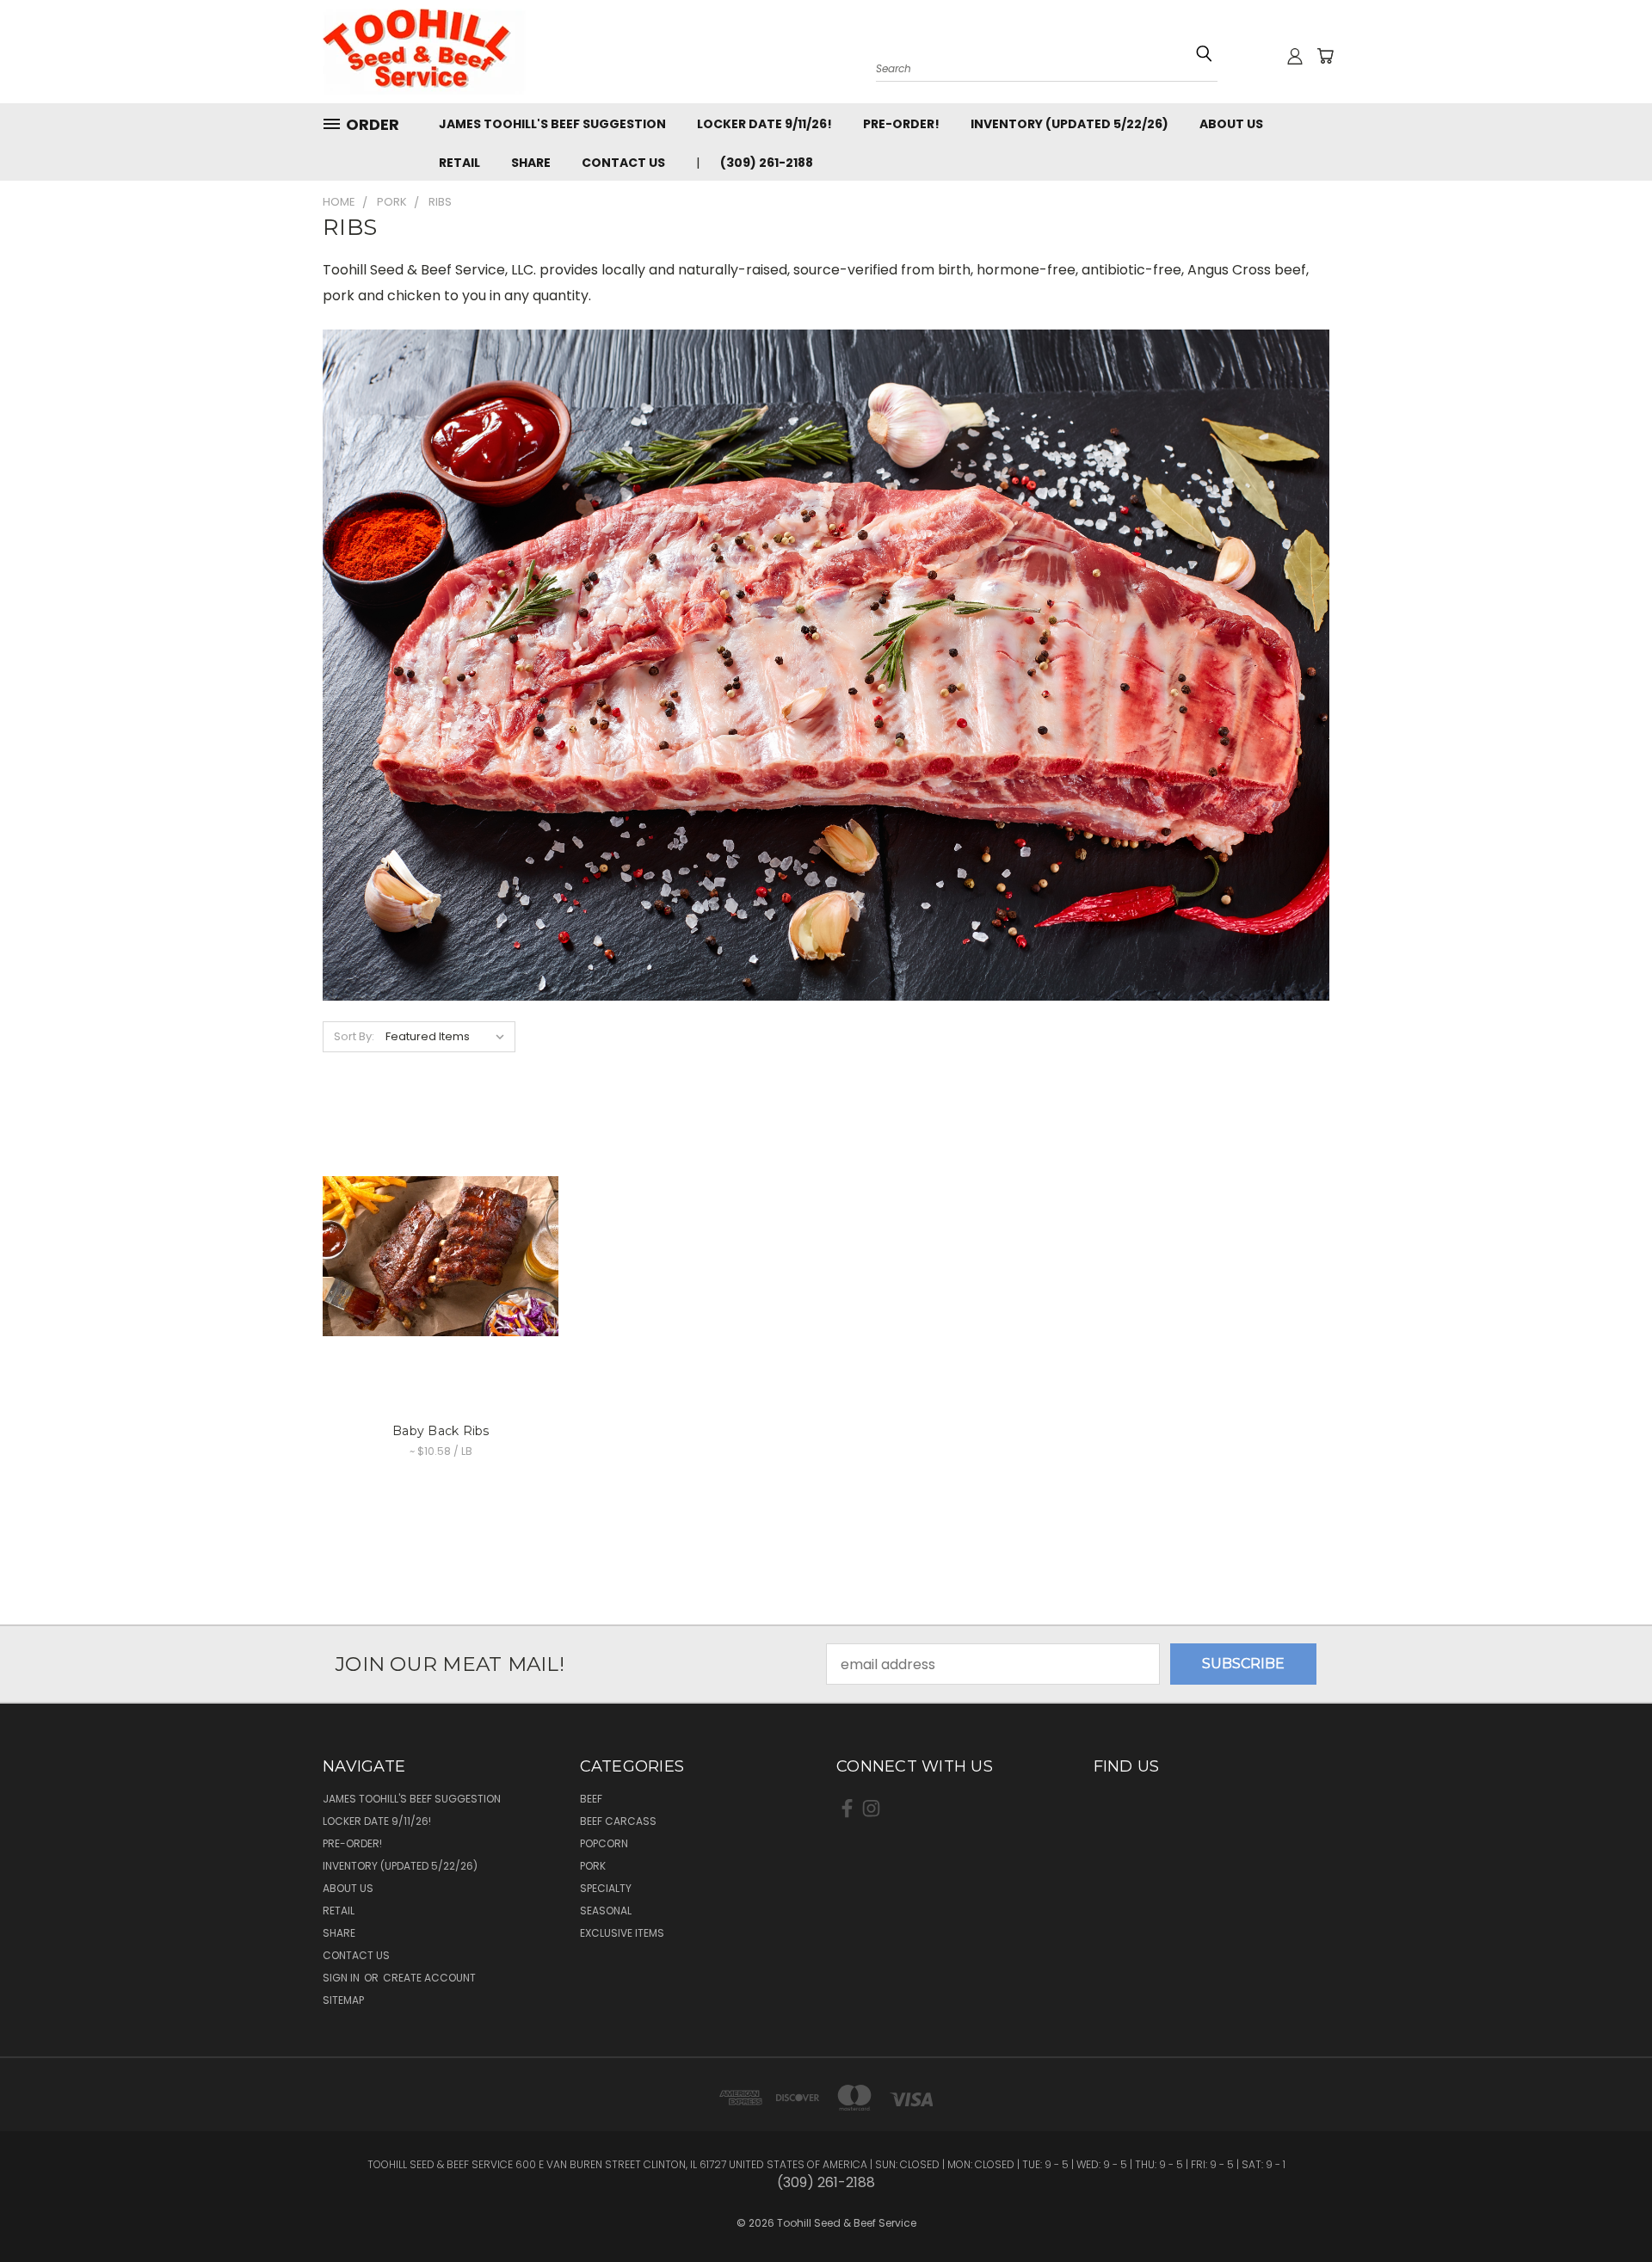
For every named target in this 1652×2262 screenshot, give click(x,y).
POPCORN (604, 1843)
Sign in (342, 1978)
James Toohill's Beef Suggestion (552, 124)
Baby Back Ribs (441, 1431)
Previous (1604, 2195)
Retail (459, 163)
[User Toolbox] (1295, 56)
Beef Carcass (618, 1821)
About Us (1231, 124)
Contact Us (623, 163)
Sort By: (354, 1036)
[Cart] (1325, 56)
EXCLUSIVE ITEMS (622, 1933)
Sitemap (343, 2000)
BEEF (591, 1799)
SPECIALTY (606, 1888)
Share (531, 163)
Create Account (429, 1978)
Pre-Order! (901, 124)
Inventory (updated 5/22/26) (1069, 124)
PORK (593, 1866)
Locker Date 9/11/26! (764, 124)
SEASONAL (606, 1911)
